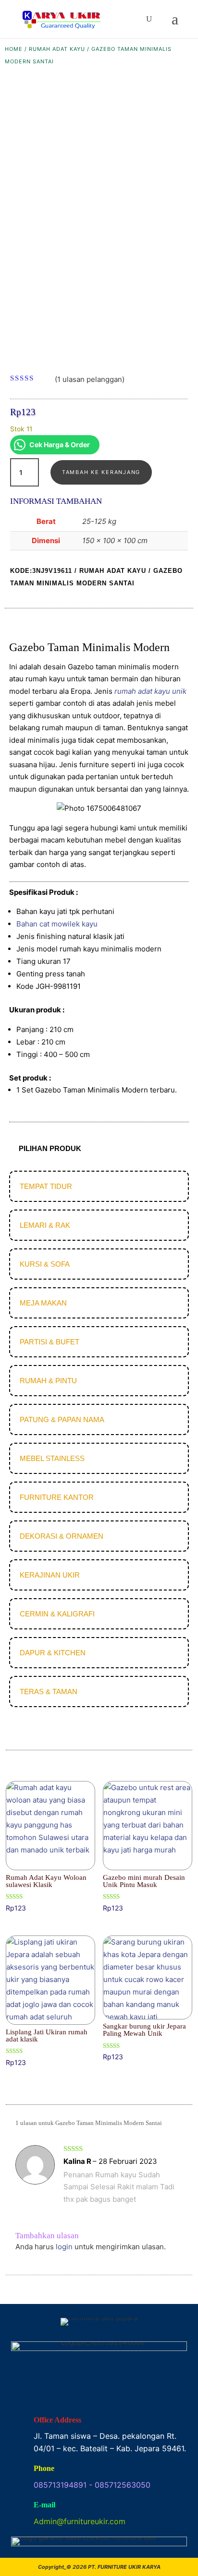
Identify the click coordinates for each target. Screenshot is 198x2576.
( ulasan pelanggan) (90, 379)
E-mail (44, 2505)
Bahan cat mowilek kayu (57, 924)
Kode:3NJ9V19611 (41, 571)
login (64, 2247)
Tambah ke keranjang (101, 472)
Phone (44, 2468)
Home (14, 49)
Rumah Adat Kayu (57, 49)
